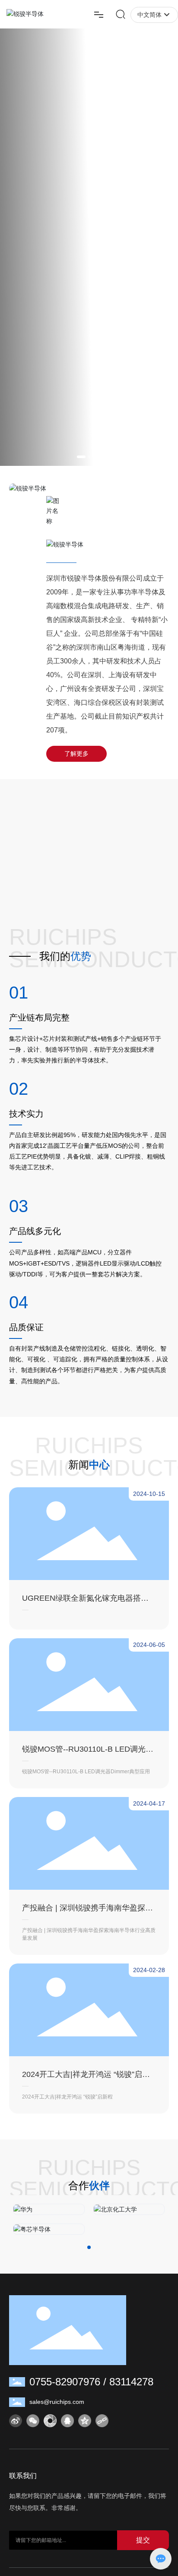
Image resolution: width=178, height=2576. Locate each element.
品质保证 (26, 1327)
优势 (81, 956)
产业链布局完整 (39, 1018)
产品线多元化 (35, 1231)
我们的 (55, 956)
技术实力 (26, 1114)
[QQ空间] (85, 2421)
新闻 (79, 1465)
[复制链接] (102, 2421)
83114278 (131, 2382)
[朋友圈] (50, 2421)
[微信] (33, 2421)
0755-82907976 (65, 2382)
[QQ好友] (67, 2421)
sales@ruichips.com (57, 2402)
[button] (81, 457)
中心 (99, 1465)
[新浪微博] (16, 2421)
